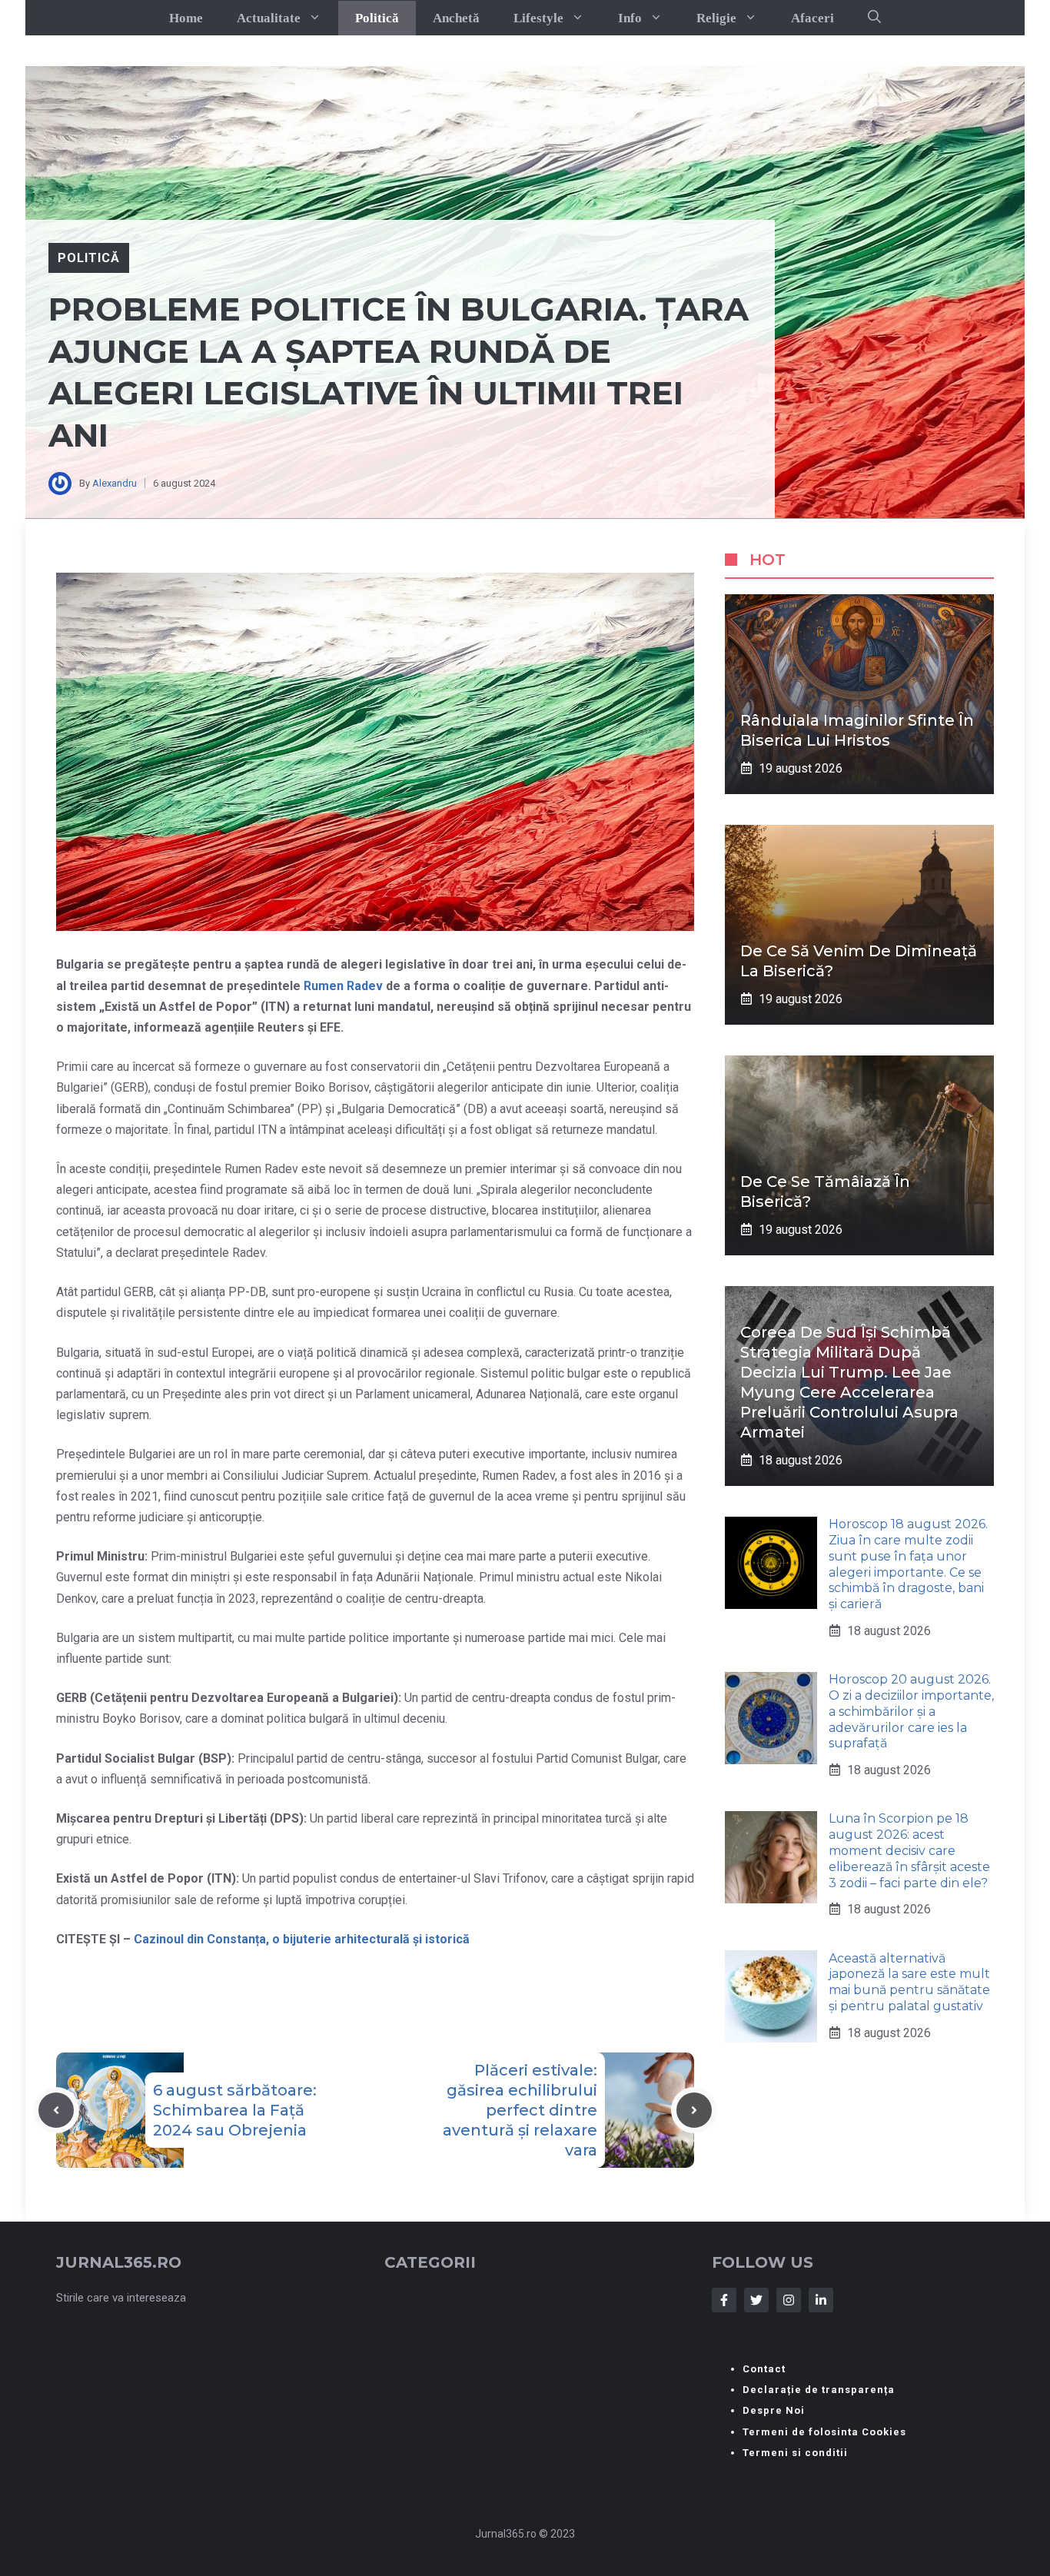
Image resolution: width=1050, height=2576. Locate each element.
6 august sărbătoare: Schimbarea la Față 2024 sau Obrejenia (235, 2110)
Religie (716, 18)
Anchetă (456, 18)
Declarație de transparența (819, 2390)
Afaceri (812, 18)
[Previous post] (56, 2110)
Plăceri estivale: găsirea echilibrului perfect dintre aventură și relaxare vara (520, 2110)
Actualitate (269, 18)
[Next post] (694, 2110)
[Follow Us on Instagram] (789, 2300)
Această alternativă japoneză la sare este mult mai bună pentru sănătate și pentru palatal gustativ (909, 1981)
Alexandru (115, 483)
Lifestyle (538, 18)
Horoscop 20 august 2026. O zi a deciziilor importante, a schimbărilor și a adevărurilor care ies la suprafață (911, 1711)
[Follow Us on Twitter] (756, 2300)
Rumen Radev (345, 986)
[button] (874, 18)
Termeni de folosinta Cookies (824, 2432)
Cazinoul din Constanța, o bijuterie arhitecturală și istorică (302, 1939)
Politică (377, 18)
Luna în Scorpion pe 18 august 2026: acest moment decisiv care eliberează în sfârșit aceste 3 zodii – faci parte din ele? (909, 1850)
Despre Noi (774, 2410)
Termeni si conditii (795, 2453)
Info (630, 18)
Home (186, 18)
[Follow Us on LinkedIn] (821, 2300)
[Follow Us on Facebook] (724, 2300)
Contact (764, 2369)
